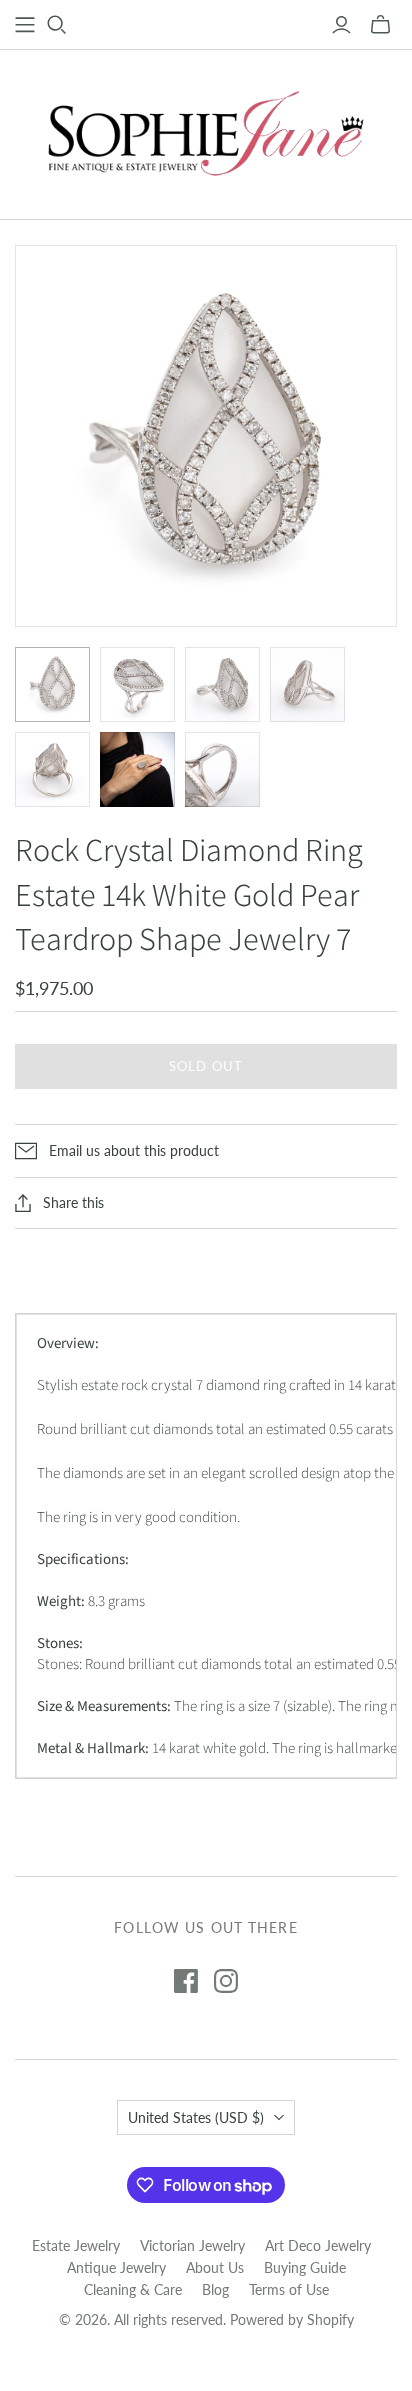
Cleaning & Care (133, 2289)
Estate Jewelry (76, 2245)
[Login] (341, 25)
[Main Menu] (25, 25)
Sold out (205, 1066)
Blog (215, 2289)
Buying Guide (305, 2267)
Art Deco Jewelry (318, 2245)
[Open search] (57, 25)
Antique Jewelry (116, 2267)
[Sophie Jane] (206, 130)
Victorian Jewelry (192, 2245)
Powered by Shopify (292, 2319)
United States (196, 2117)
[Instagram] (226, 1981)
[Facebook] (186, 1981)
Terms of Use (289, 2289)
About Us (215, 2267)
